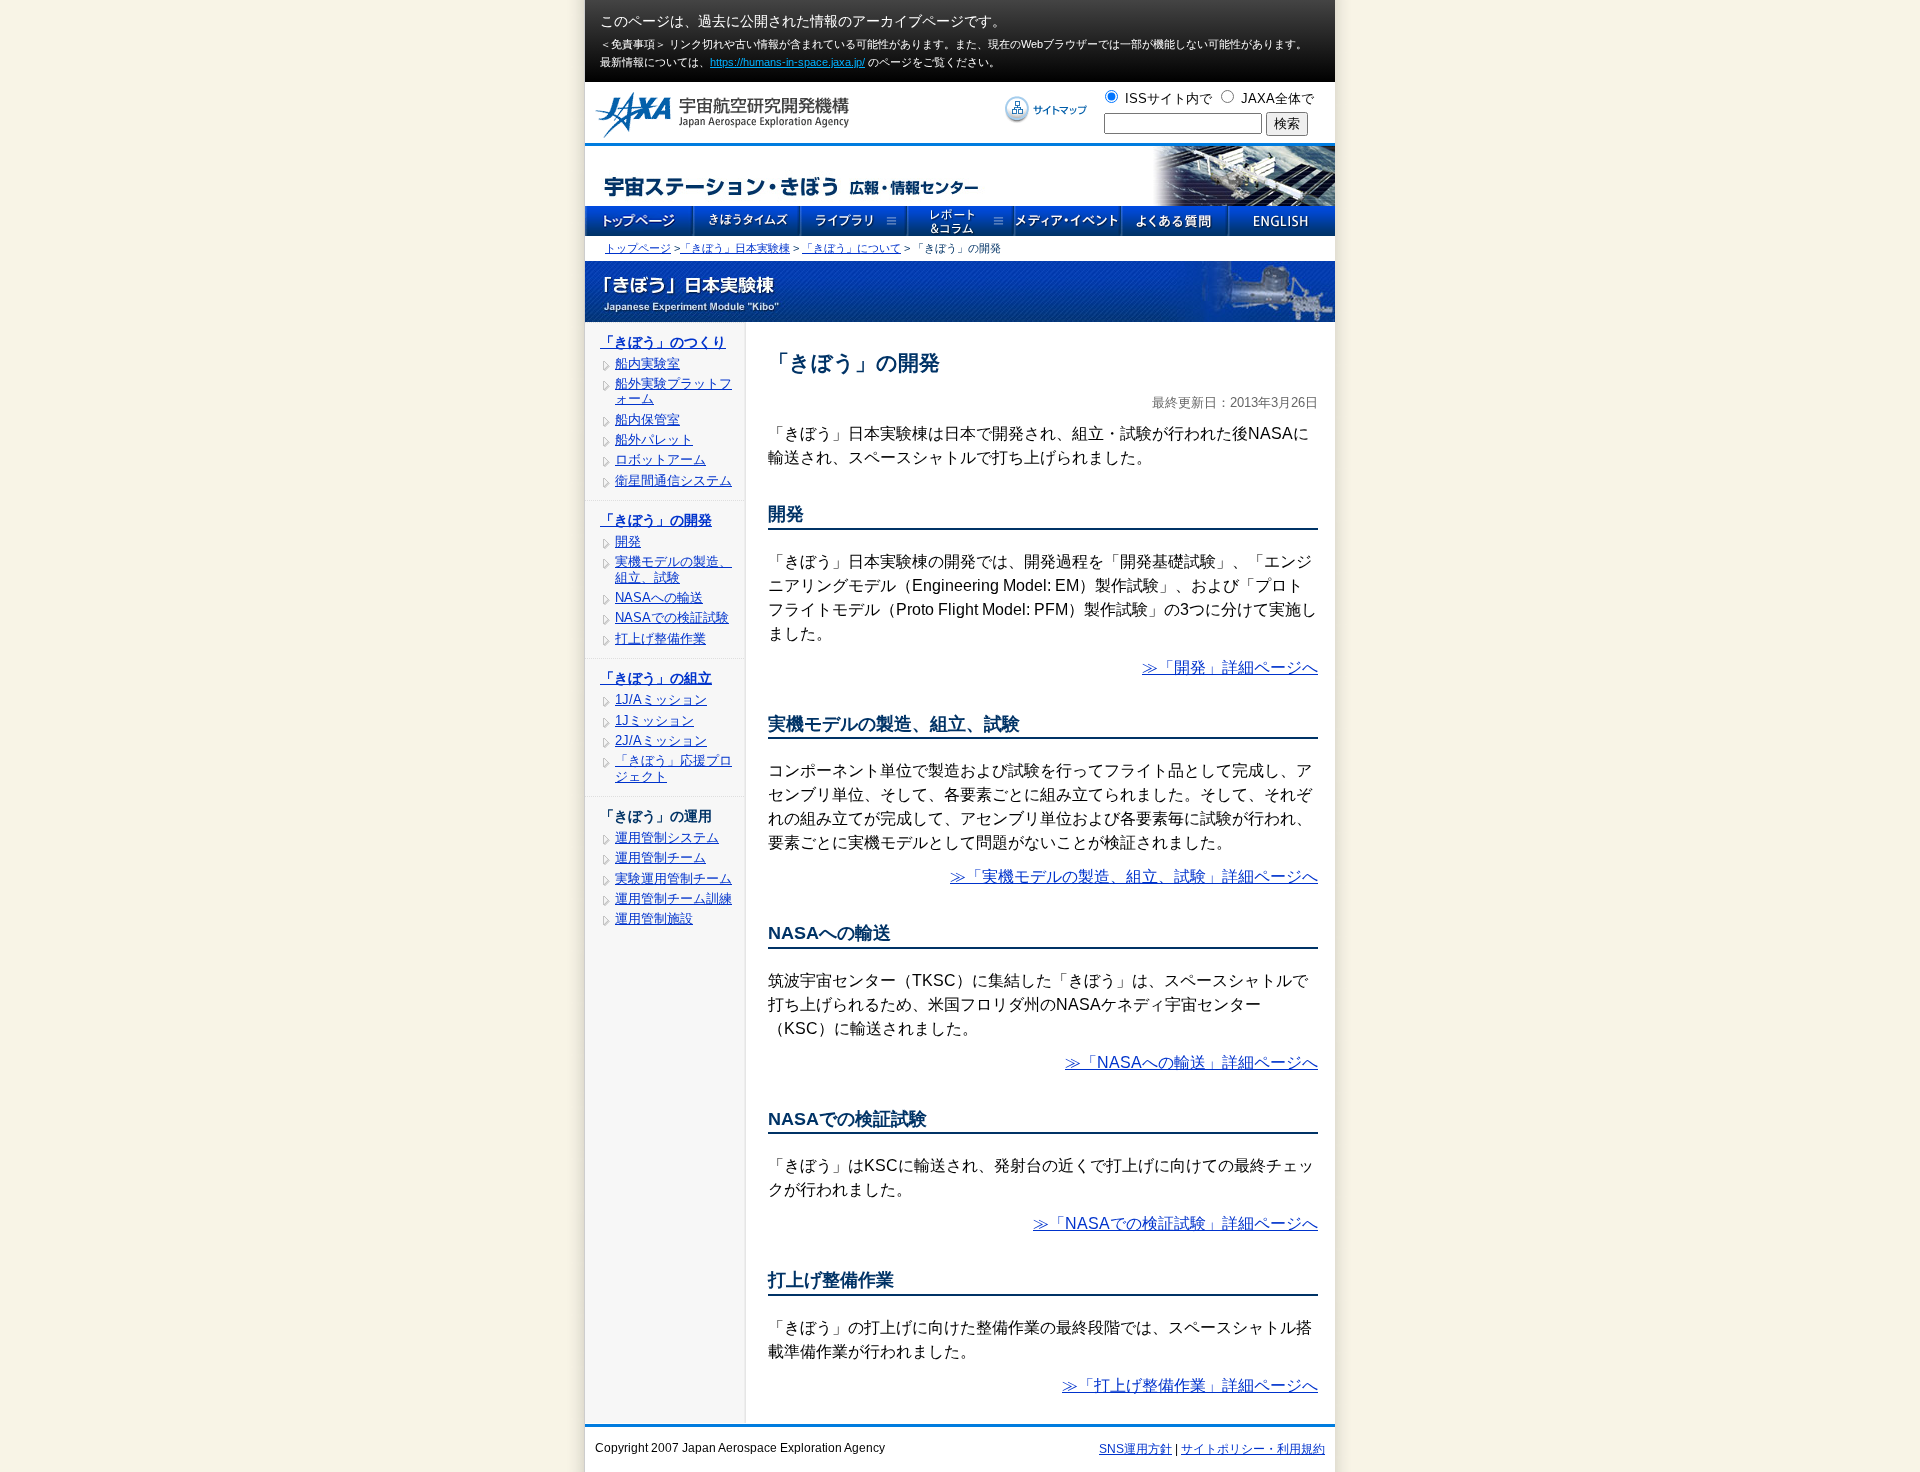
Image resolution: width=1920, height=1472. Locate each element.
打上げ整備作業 (660, 638)
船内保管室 (647, 419)
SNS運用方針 (1135, 1449)
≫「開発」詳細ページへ (1230, 667)
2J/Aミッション (661, 740)
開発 (628, 541)
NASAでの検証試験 (672, 617)
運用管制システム (667, 837)
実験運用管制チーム (673, 878)
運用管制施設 (654, 918)
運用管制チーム (660, 857)
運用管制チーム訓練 (673, 898)
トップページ (638, 248)
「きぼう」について (851, 248)
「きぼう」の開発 (656, 520)
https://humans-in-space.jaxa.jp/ (787, 62)
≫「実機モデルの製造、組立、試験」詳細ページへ (1134, 876)
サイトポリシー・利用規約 (1253, 1449)
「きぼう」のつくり (663, 342)
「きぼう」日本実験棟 (735, 248)
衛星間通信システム (673, 480)
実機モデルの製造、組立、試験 (673, 569)
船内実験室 (647, 363)
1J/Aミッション (661, 699)
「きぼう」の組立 (656, 678)
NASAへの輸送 (659, 597)
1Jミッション (654, 720)
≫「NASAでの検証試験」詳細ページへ (1175, 1223)
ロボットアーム (660, 459)
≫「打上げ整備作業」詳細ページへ (1190, 1385)
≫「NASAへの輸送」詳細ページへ (1191, 1062)
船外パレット (654, 439)
